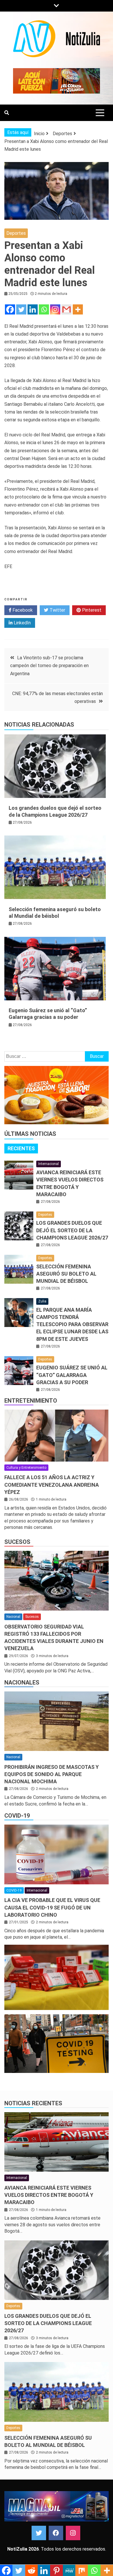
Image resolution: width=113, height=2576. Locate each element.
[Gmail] (66, 309)
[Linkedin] (33, 309)
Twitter (57, 610)
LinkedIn (22, 623)
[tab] (21, 1149)
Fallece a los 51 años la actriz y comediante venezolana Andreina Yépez (52, 1485)
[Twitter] (21, 309)
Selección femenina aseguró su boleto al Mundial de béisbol (66, 1274)
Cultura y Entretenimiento (26, 1468)
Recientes (21, 1148)
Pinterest (91, 610)
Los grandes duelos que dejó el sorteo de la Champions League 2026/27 (72, 1230)
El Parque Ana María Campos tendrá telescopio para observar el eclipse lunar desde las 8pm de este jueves (72, 1324)
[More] (78, 309)
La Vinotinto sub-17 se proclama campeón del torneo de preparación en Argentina (49, 666)
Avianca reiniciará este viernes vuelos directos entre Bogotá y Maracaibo (49, 2195)
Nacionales (22, 1682)
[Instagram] (55, 309)
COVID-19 (17, 1816)
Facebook (22, 610)
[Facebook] (10, 309)
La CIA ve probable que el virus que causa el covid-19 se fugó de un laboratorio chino (52, 1907)
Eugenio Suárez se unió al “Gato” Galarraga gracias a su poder (72, 1375)
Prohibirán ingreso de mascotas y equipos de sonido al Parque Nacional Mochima (52, 1774)
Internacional (49, 1164)
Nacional (13, 1617)
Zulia (42, 1301)
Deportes (16, 233)
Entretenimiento (31, 1401)
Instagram (73, 2533)
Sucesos (17, 1542)
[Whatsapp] (44, 309)
